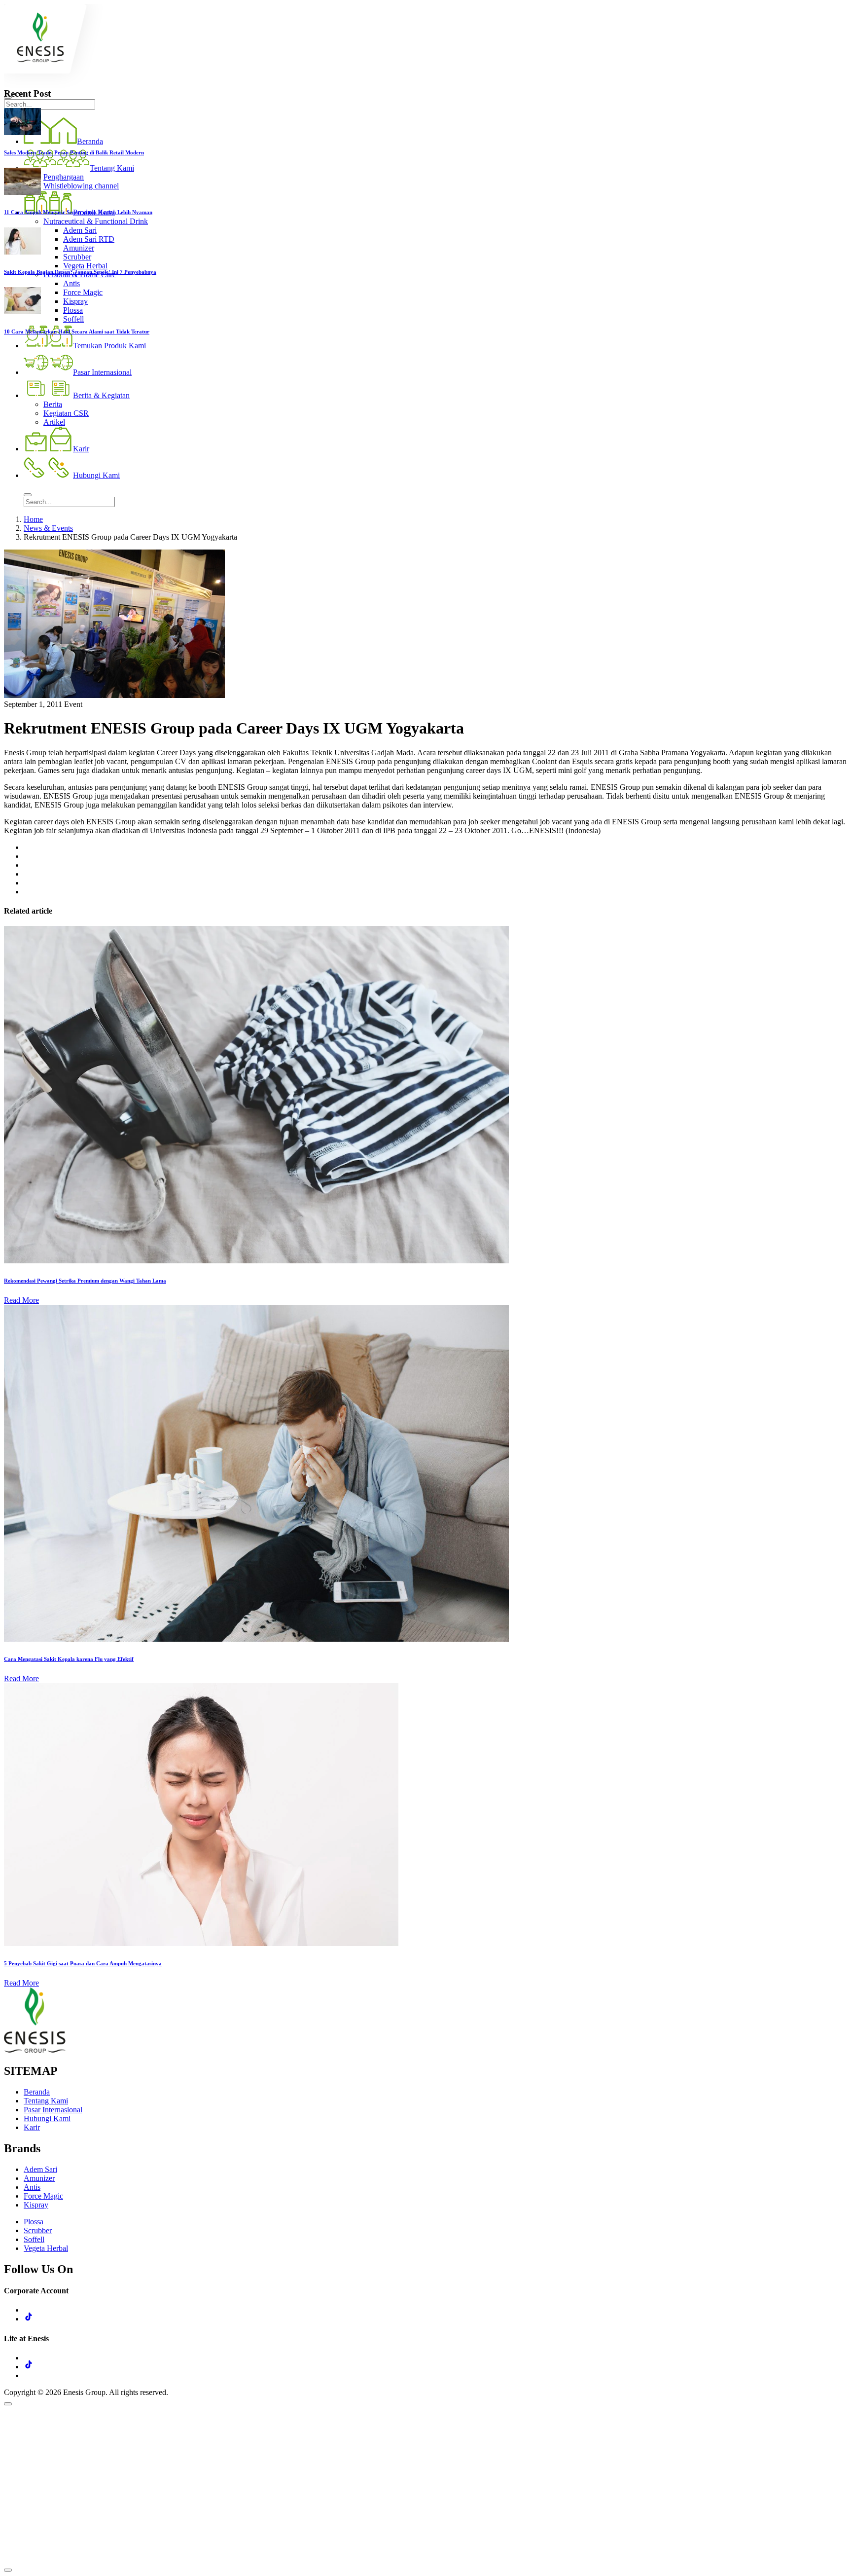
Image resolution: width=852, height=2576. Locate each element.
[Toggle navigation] (28, 495)
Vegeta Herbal (46, 2248)
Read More (21, 1300)
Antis (32, 2187)
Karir (32, 2127)
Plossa (34, 2222)
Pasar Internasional (53, 2110)
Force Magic (43, 2196)
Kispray (36, 2205)
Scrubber (38, 2230)
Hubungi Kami (47, 2118)
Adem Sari (40, 2169)
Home (33, 519)
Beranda (37, 2092)
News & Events (48, 528)
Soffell (34, 2239)
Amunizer (39, 2178)
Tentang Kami (46, 2101)
